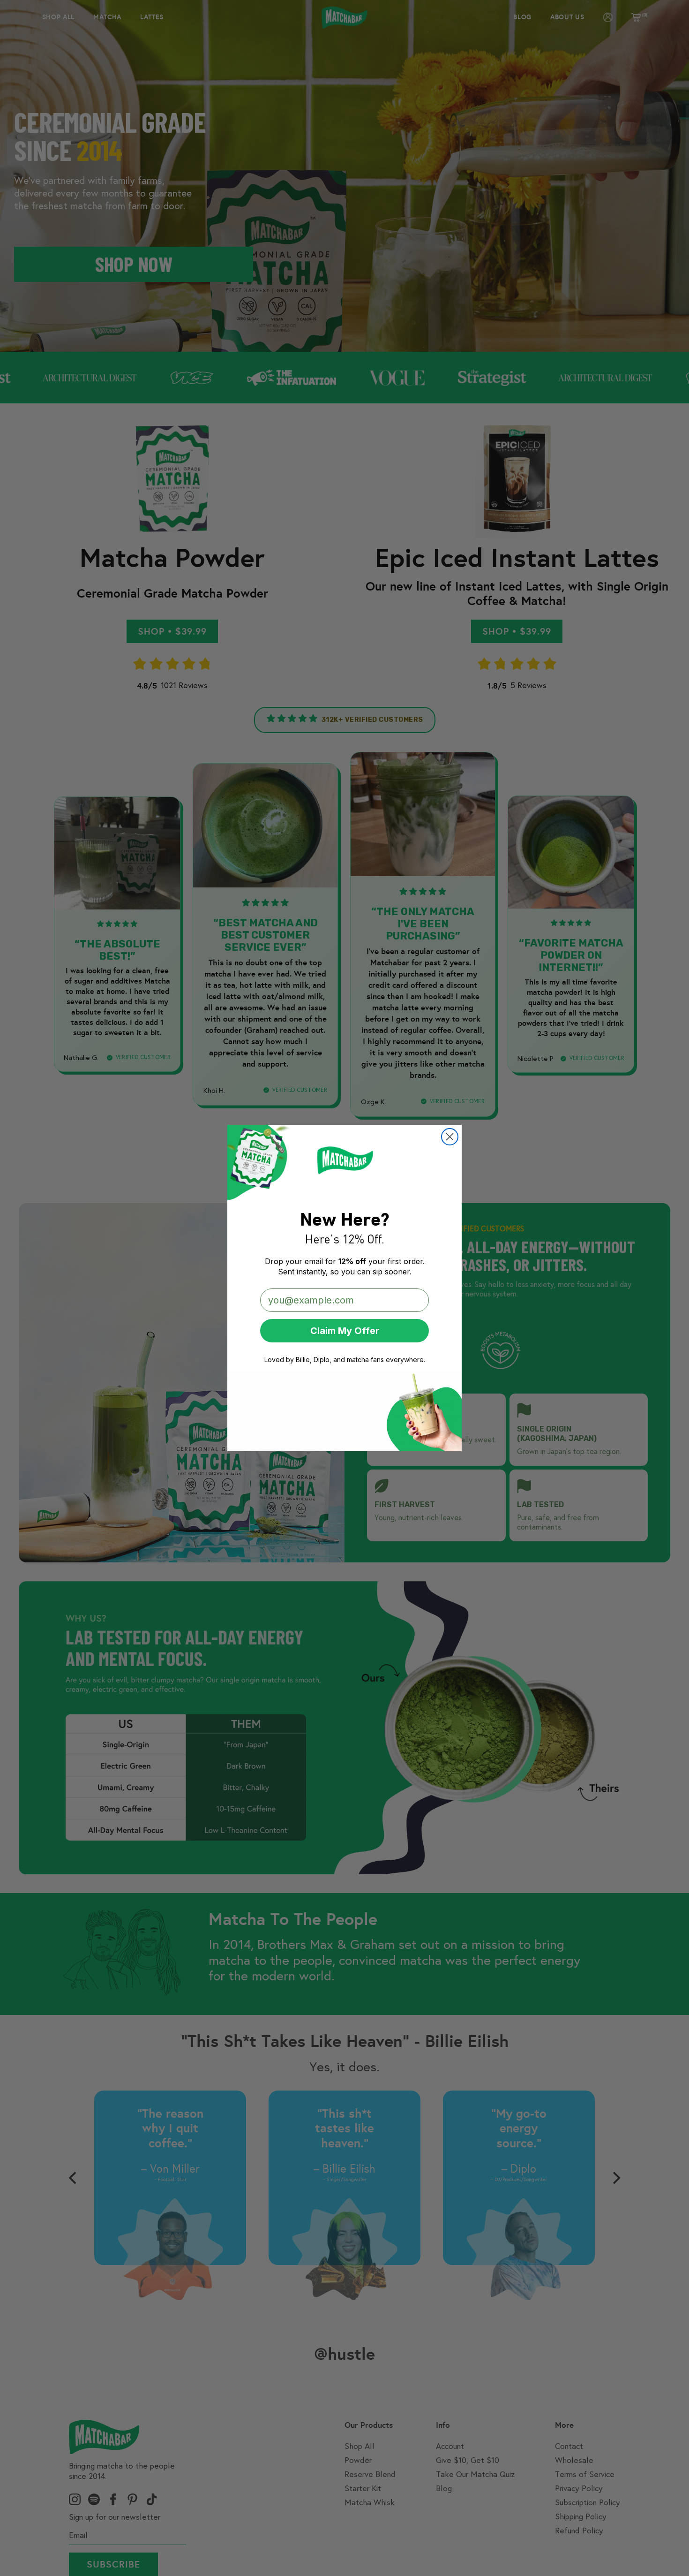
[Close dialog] (450, 1137)
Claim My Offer (345, 1331)
